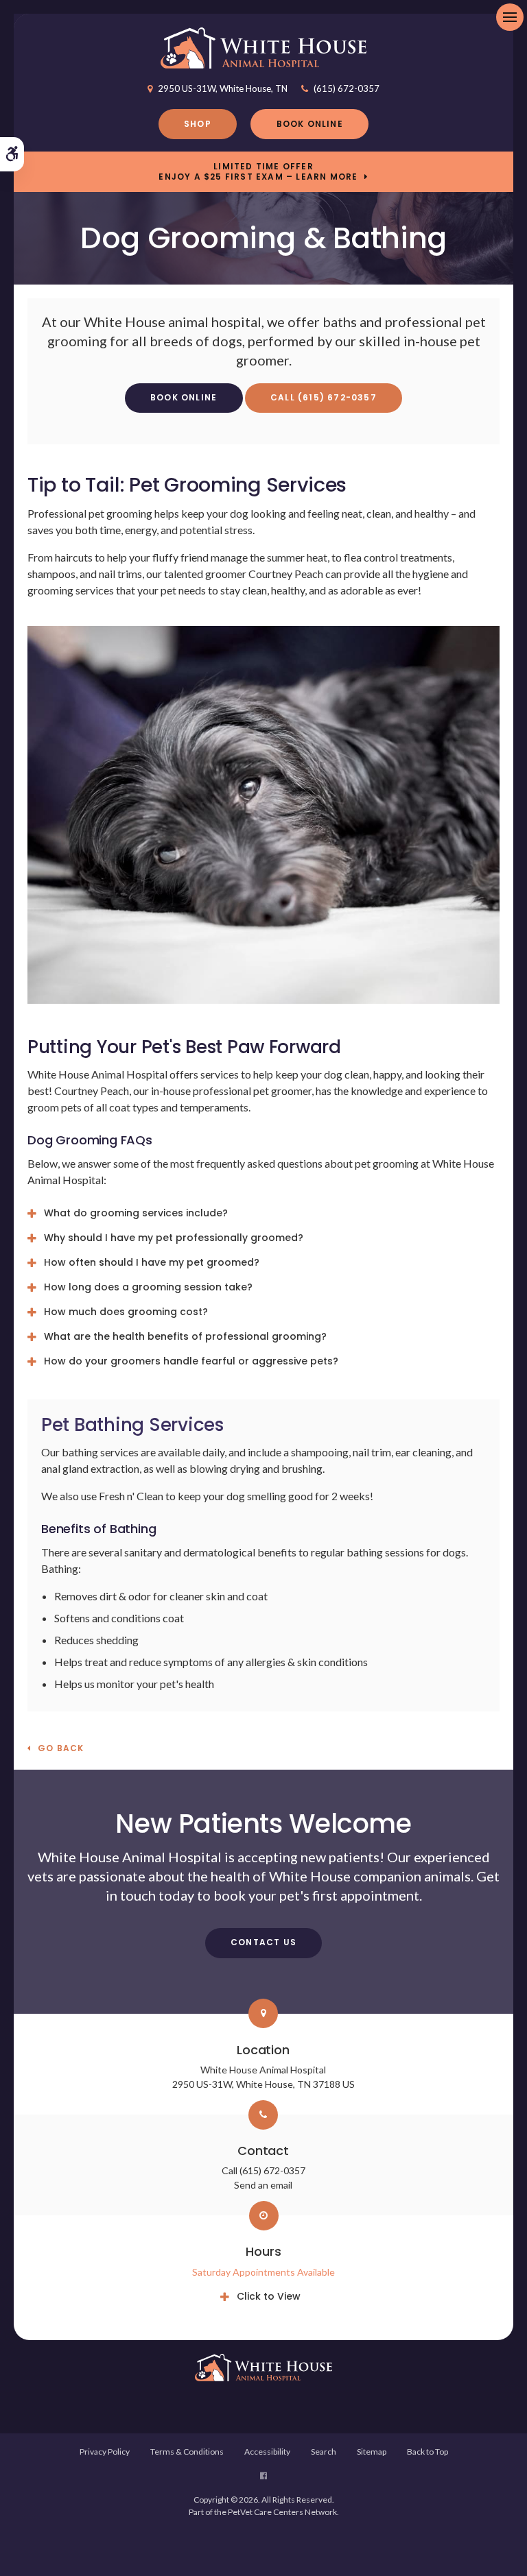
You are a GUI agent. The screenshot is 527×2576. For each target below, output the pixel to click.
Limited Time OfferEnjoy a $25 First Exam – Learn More (258, 171)
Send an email (263, 2185)
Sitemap (372, 2452)
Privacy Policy (105, 2452)
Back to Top (428, 2452)
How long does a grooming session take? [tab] (148, 1287)
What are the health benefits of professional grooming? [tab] (185, 1336)
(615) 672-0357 (347, 88)
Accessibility (267, 2452)
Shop (198, 124)
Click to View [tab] (269, 2296)
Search (324, 2452)
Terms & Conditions (187, 2452)
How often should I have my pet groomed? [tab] (152, 1262)
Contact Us (263, 1942)
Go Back (61, 1749)
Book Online (310, 124)
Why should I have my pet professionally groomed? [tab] (174, 1238)
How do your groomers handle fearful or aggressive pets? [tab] (191, 1361)
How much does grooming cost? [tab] (126, 1312)
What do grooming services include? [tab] (136, 1213)
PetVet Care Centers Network (282, 2512)
